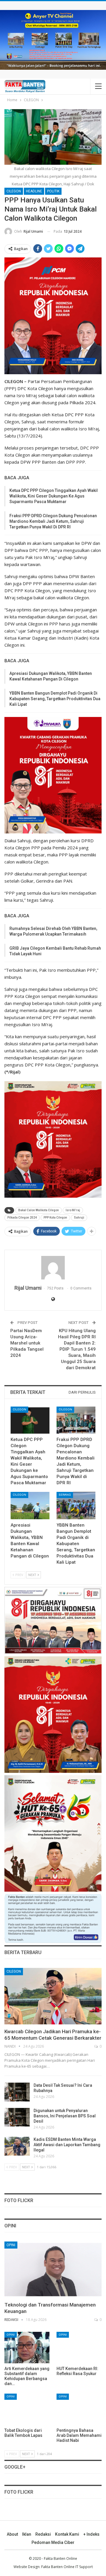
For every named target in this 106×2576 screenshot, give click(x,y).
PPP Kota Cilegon (55, 1218)
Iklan (27, 2534)
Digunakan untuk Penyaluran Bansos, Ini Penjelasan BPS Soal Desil (65, 2116)
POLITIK (53, 191)
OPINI (11, 2245)
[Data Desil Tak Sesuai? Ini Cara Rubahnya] (17, 2092)
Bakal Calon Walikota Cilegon (39, 1210)
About (12, 2534)
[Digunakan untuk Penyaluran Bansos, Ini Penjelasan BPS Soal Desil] (17, 2117)
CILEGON (14, 191)
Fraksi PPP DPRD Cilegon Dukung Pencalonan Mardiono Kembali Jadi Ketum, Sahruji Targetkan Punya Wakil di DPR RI (53, 521)
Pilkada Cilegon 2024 (22, 1218)
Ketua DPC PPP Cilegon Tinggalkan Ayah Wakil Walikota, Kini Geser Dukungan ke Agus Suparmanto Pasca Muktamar (54, 496)
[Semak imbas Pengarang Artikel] (53, 1268)
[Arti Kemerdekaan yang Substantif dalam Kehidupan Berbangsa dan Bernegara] (27, 2348)
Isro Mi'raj (73, 1210)
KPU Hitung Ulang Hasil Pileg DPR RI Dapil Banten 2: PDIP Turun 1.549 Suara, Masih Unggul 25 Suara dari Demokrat (77, 1349)
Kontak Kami (67, 2534)
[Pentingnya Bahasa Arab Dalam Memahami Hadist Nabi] (79, 2409)
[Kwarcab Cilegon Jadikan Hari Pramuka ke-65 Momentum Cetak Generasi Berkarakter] (53, 1996)
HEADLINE (34, 191)
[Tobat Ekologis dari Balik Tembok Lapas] (27, 2409)
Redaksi (43, 2534)
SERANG (65, 1495)
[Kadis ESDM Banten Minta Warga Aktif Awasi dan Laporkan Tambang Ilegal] (17, 2146)
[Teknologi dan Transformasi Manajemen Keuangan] (53, 2270)
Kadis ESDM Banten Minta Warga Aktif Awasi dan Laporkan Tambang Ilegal (67, 2145)
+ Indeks (91, 2534)
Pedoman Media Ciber (53, 2542)
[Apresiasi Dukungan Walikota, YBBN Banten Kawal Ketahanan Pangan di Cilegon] (30, 1505)
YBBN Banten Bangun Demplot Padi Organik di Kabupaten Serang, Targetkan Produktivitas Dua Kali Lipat (55, 699)
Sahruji (79, 1218)
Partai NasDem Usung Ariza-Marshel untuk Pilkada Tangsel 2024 (27, 1343)
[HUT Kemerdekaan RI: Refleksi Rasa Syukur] (79, 2348)
